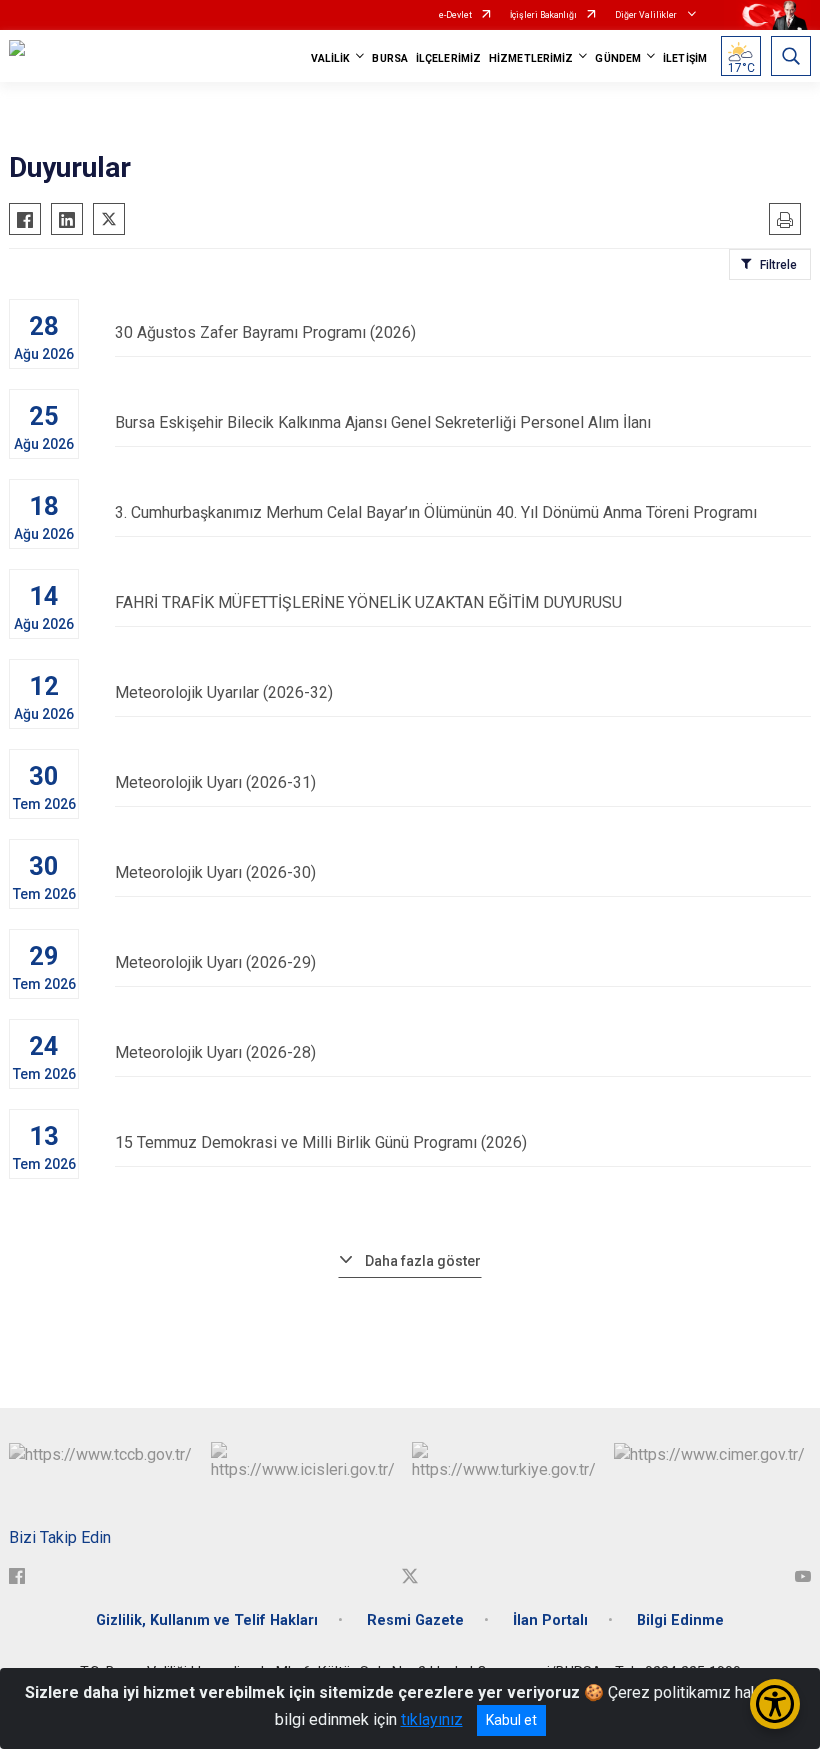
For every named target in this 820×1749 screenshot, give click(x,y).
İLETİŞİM (685, 58)
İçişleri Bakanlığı (543, 15)
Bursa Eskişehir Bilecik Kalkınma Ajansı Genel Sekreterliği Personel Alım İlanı (383, 422)
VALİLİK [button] (331, 58)
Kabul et (511, 1720)
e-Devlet (455, 15)
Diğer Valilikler (647, 15)
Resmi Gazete (415, 1620)
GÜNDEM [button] (618, 58)
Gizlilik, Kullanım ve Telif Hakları (207, 1620)
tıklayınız (432, 1719)
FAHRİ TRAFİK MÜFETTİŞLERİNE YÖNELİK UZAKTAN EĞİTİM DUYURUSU (368, 602)
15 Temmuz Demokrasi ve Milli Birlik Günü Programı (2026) (321, 1142)
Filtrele (778, 265)
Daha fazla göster (423, 1261)
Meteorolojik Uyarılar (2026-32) (224, 692)
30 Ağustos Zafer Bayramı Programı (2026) (265, 332)
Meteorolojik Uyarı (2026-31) (215, 782)
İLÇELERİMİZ (448, 58)
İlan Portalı (550, 1620)
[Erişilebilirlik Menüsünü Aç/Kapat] (775, 1704)
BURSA (390, 58)
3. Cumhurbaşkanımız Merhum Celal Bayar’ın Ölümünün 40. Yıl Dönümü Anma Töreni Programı (436, 512)
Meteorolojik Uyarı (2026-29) (215, 962)
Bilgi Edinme (680, 1620)
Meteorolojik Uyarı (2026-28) (215, 1052)
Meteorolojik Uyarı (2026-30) (215, 872)
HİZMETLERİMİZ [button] (531, 58)
